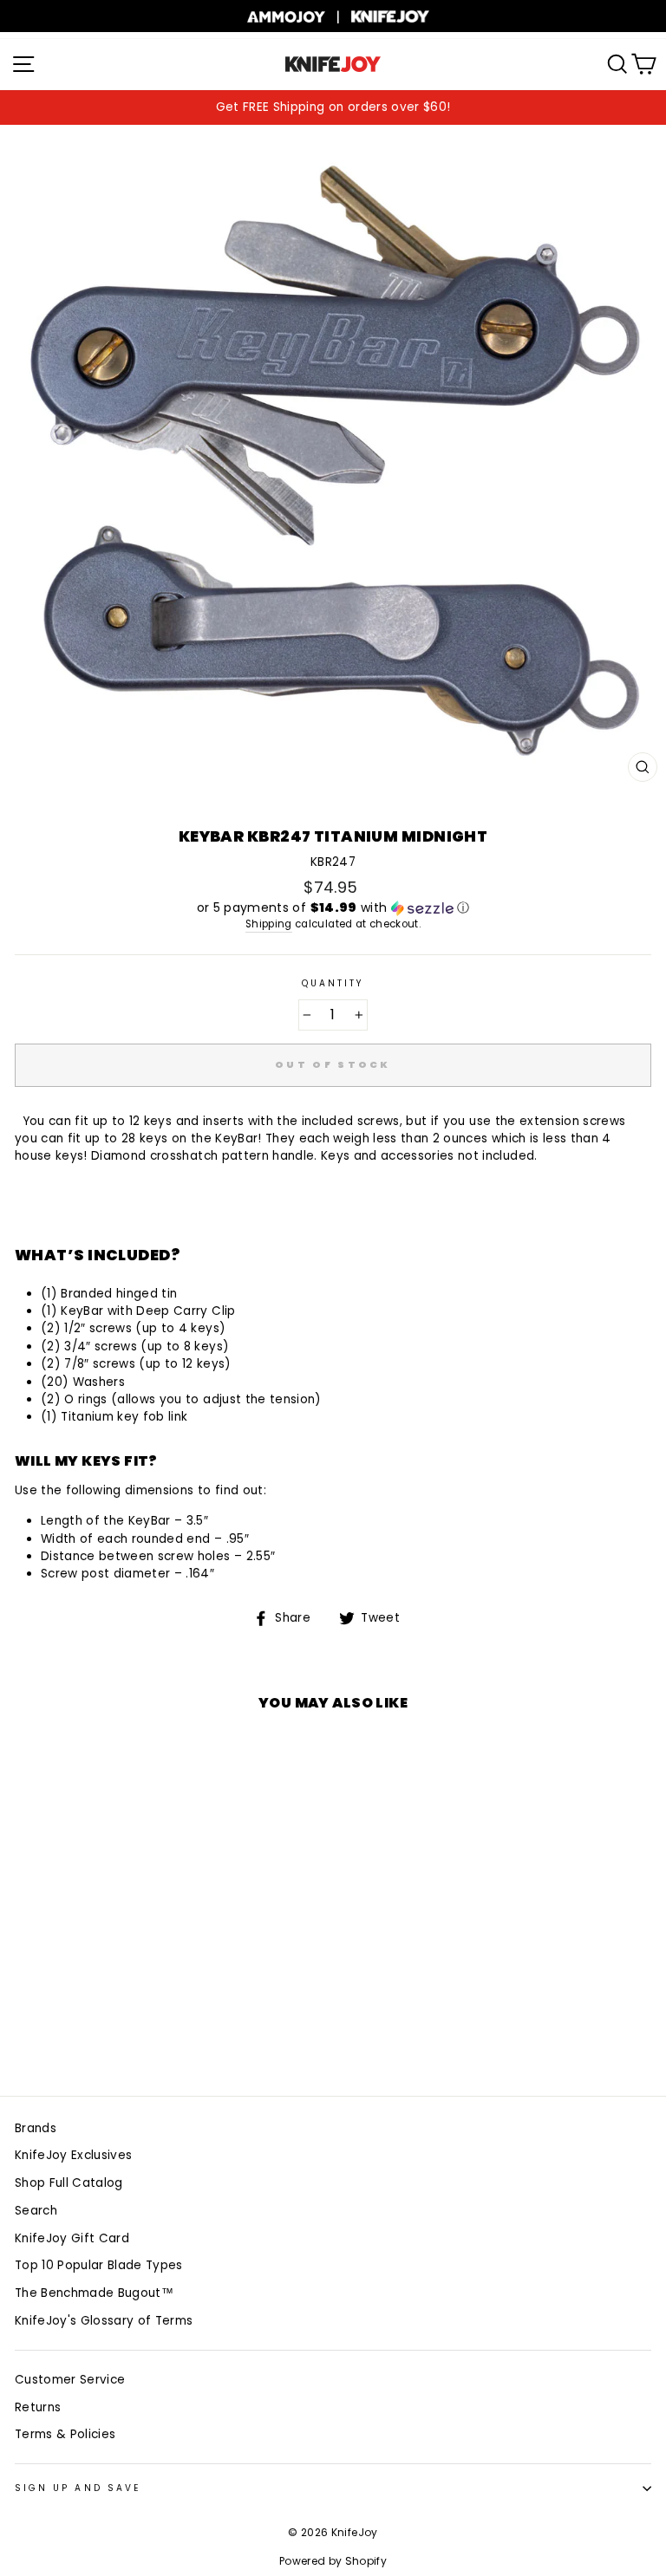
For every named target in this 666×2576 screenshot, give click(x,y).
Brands (36, 2128)
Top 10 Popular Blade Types (99, 2265)
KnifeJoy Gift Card (72, 2238)
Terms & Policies (65, 2434)
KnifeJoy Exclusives (73, 2155)
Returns (38, 2407)
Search (36, 2211)
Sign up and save (78, 2488)
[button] (333, 908)
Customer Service (70, 2380)
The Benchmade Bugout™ (94, 2293)
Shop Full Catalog (69, 2183)
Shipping (269, 924)
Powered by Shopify (333, 2561)
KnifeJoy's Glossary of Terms (104, 2321)
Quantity (333, 983)
